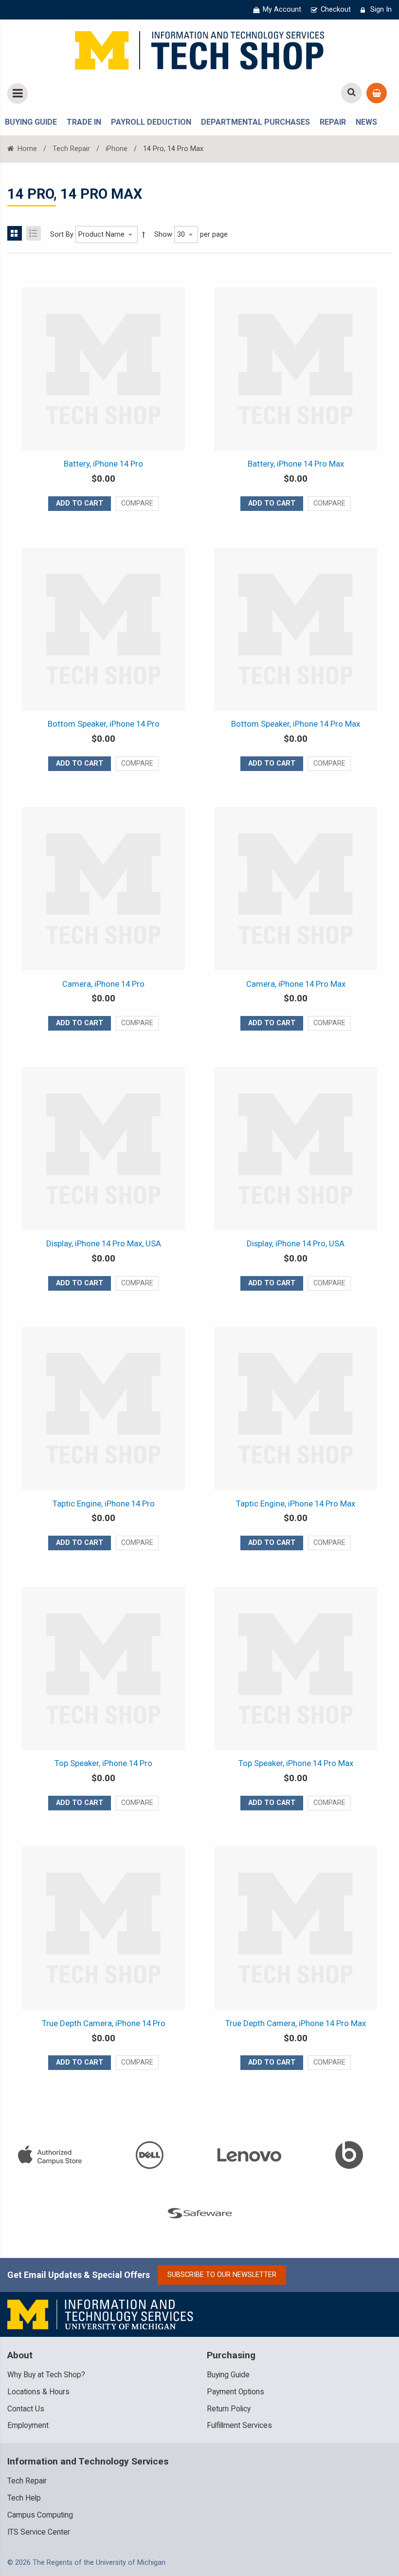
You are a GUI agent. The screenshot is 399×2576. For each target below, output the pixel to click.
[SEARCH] (351, 93)
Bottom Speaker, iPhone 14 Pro (104, 724)
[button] (137, 504)
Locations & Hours (38, 2392)
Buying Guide (228, 2375)
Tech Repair (71, 149)
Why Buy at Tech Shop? (46, 2375)
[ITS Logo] (101, 2314)
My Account (282, 9)
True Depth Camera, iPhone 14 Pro (104, 2023)
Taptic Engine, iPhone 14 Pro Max (296, 1504)
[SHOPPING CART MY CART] (377, 93)
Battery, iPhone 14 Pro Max (296, 464)
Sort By (62, 235)
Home (26, 149)
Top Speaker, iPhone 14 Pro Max (296, 1763)
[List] (34, 233)
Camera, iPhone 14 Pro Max (296, 984)
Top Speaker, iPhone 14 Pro (103, 1763)
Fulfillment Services (239, 2426)
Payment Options (236, 2392)
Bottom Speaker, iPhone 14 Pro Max (296, 724)
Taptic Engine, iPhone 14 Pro (104, 1504)
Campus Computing (40, 2515)
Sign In (381, 9)
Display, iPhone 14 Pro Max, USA (104, 1243)
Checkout (336, 9)
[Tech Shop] (199, 49)
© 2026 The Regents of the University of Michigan (86, 2563)
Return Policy (229, 2409)
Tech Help (24, 2498)
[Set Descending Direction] (144, 235)
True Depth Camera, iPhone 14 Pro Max (296, 2023)
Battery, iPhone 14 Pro (103, 464)
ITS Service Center (39, 2532)
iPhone (117, 149)
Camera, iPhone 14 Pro (103, 984)
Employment (28, 2426)
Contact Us (26, 2409)
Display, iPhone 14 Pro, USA (296, 1243)
